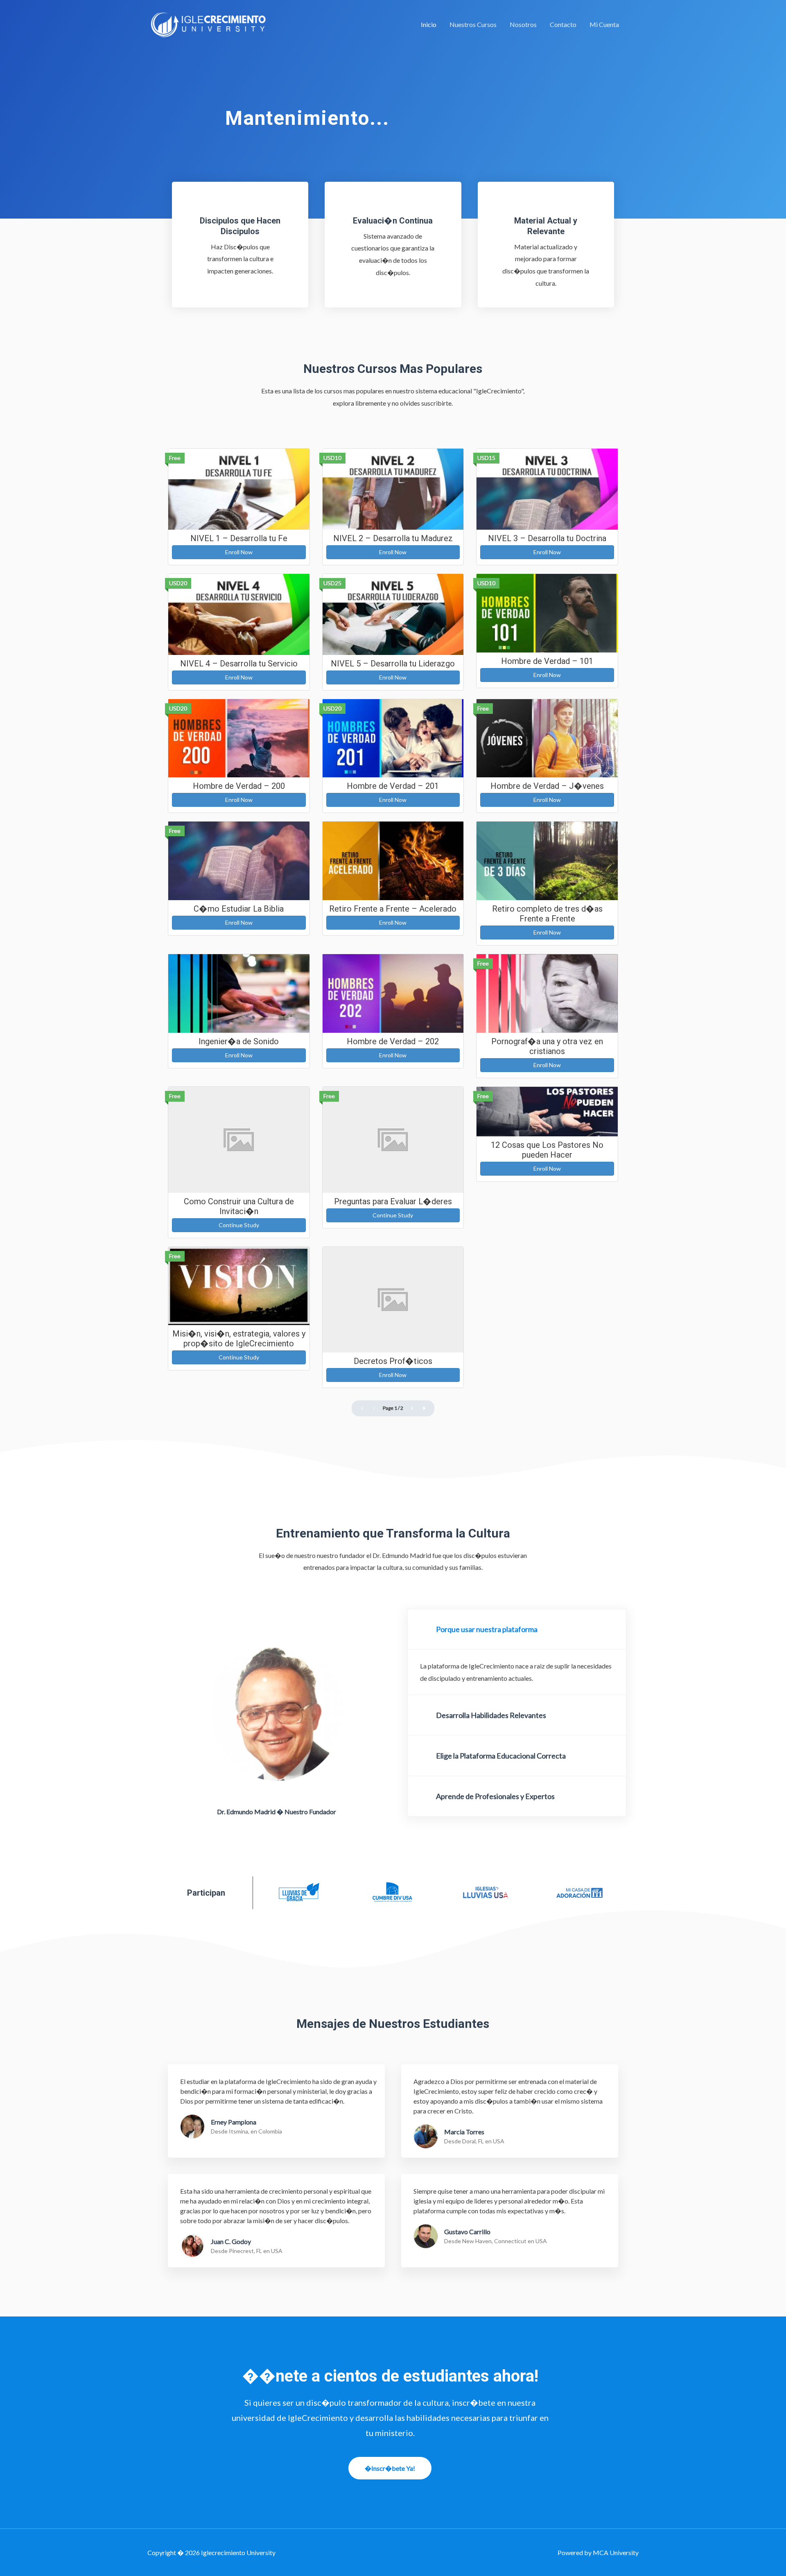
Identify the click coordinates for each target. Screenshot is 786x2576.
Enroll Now (239, 552)
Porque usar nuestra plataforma (487, 1629)
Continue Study (239, 1225)
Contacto (563, 24)
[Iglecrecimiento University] (209, 24)
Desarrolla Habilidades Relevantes (491, 1715)
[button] (517, 1629)
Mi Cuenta (604, 24)
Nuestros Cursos (473, 24)
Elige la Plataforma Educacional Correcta (501, 1756)
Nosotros (523, 24)
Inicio (429, 24)
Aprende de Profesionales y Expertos (495, 1796)
